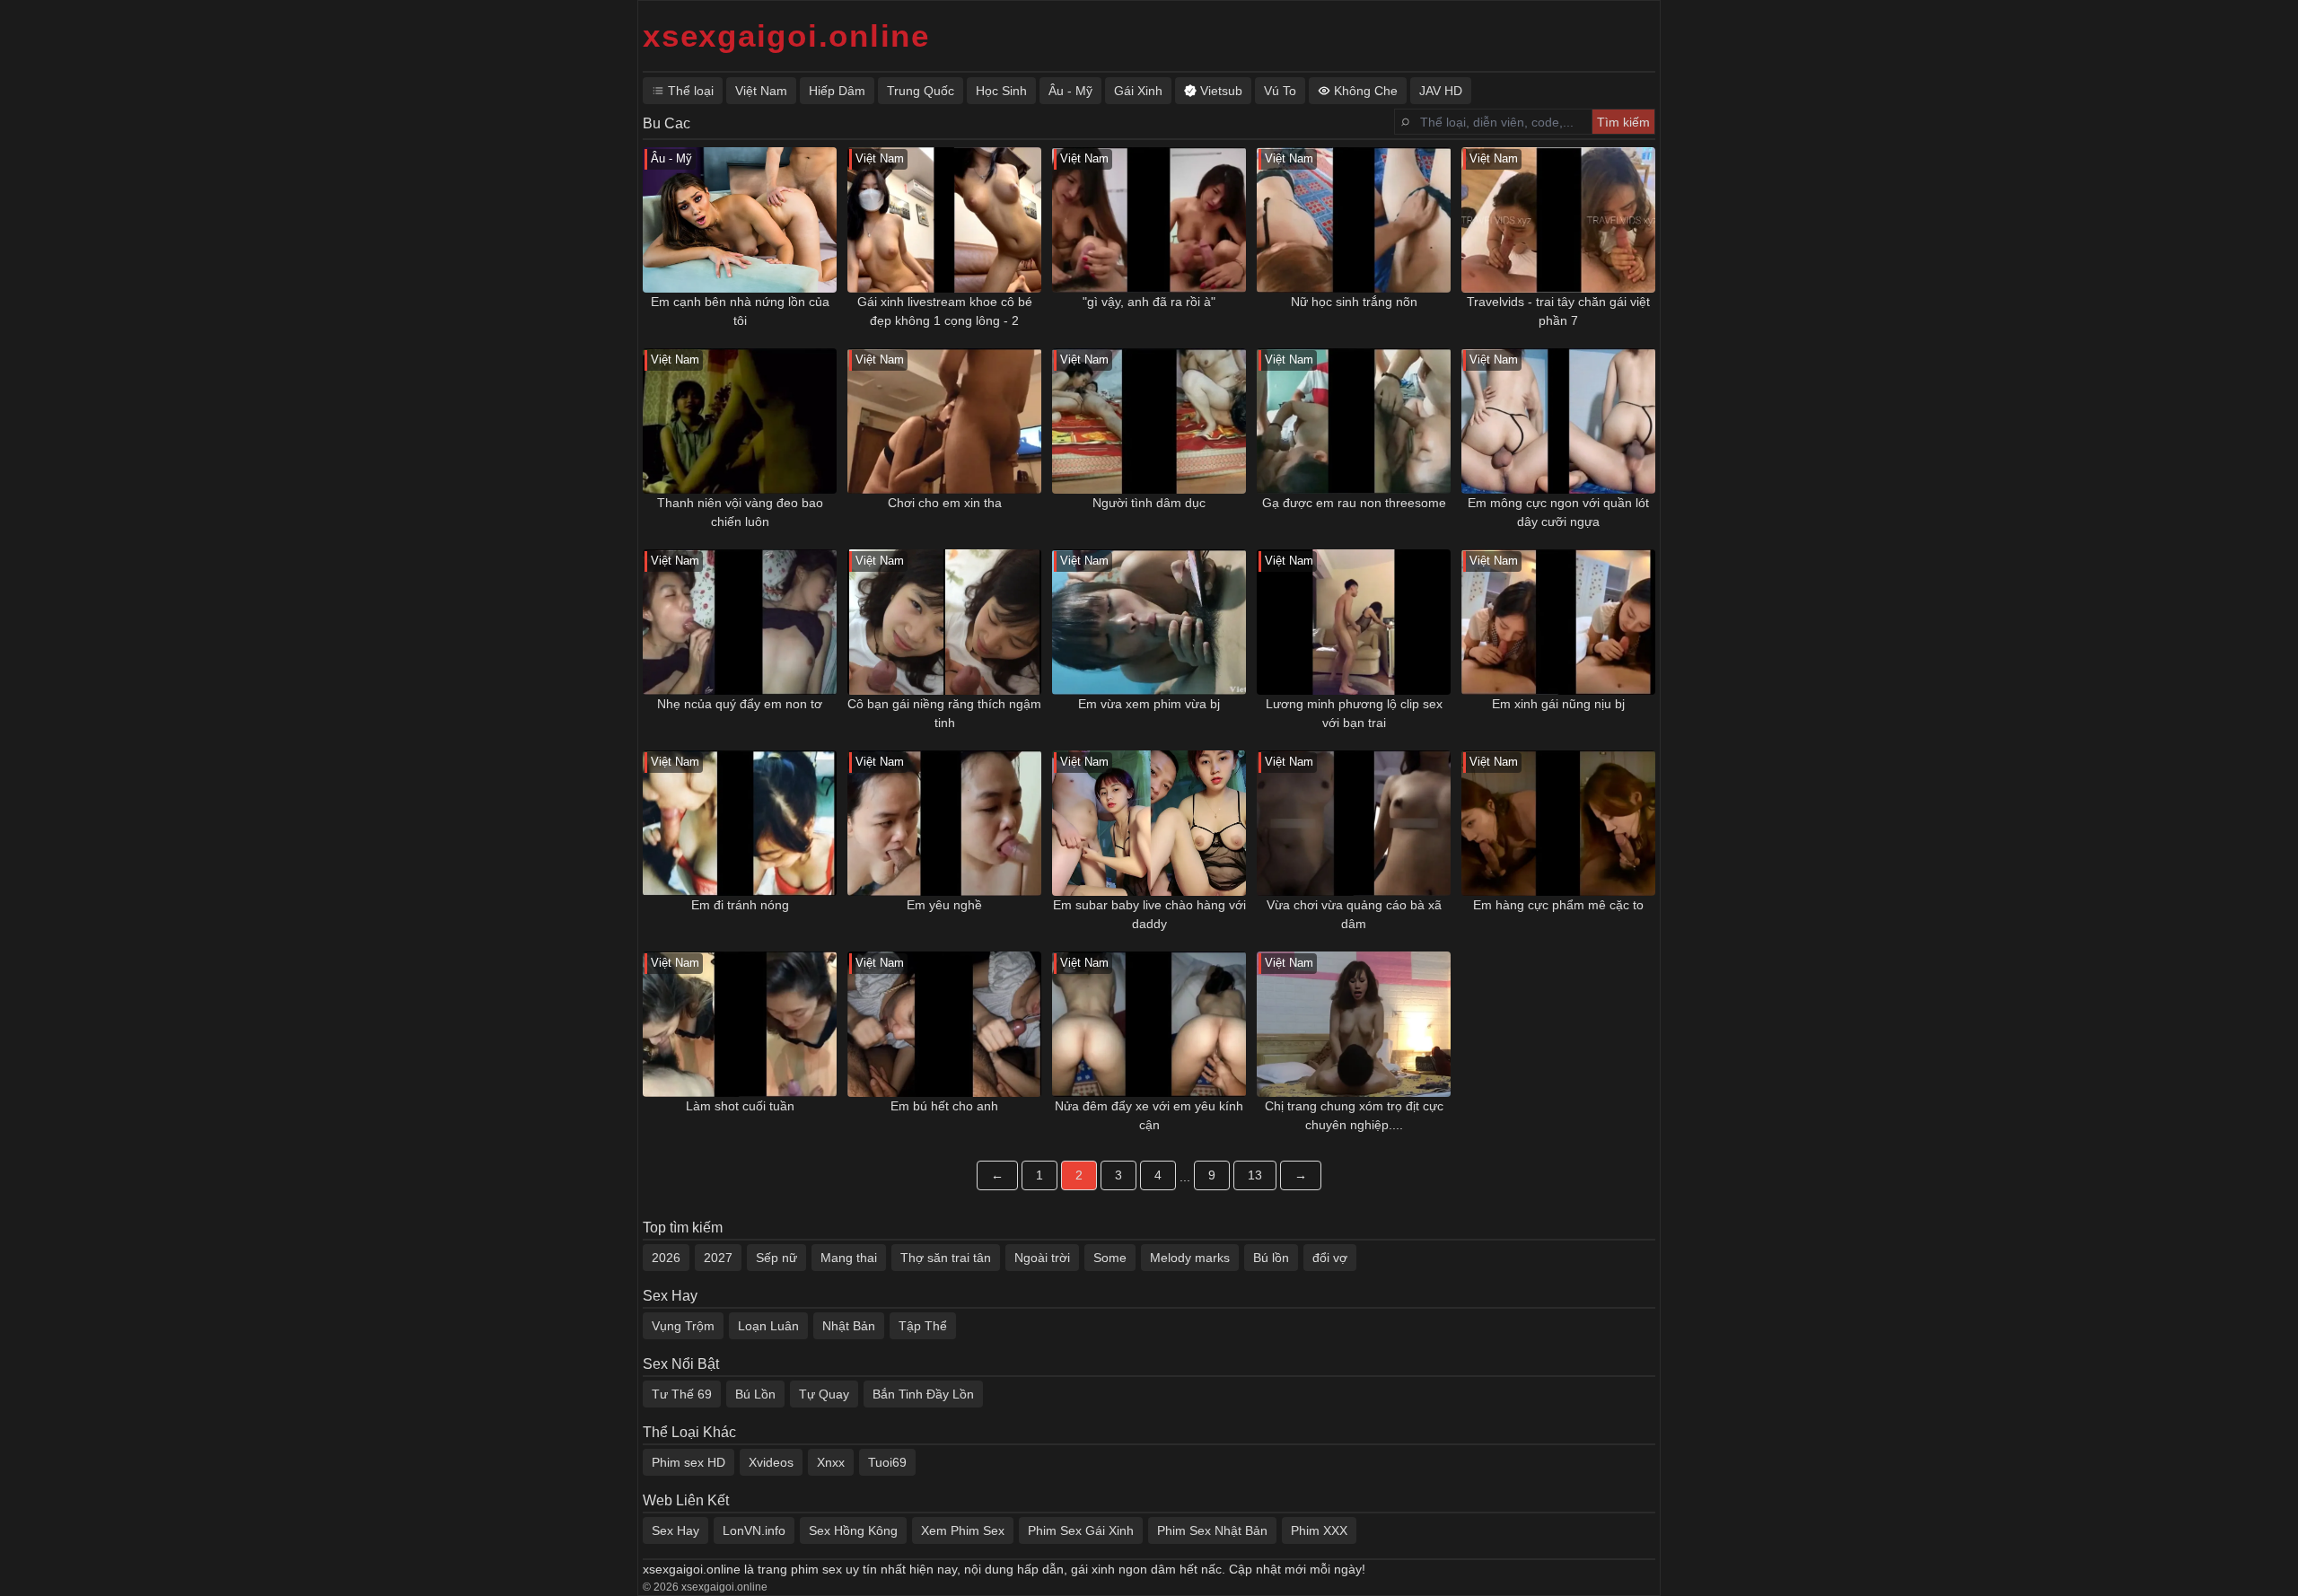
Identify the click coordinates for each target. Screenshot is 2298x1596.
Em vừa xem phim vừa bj (1149, 704)
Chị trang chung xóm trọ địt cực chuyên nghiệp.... (1354, 1115)
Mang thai (849, 1258)
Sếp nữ (776, 1258)
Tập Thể (923, 1326)
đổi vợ (1330, 1258)
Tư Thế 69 (682, 1394)
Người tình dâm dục (1149, 503)
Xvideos (771, 1462)
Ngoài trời (1042, 1258)
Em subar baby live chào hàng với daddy (1149, 914)
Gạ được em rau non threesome (1354, 503)
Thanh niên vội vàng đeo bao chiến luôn (740, 512)
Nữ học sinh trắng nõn (1354, 302)
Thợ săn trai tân (946, 1258)
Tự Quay (824, 1394)
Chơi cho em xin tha (945, 503)
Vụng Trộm (683, 1326)
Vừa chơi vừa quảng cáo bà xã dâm (1354, 914)
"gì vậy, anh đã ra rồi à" (1149, 302)
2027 (718, 1258)
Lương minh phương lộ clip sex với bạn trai (1354, 713)
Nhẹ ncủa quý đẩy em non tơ (740, 704)
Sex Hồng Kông (853, 1530)
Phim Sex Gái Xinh (1081, 1530)
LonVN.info (754, 1530)
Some (1110, 1258)
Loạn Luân (768, 1326)
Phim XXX (1319, 1530)
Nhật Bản (849, 1326)
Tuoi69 (887, 1462)
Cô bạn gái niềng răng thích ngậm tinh (944, 713)
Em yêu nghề (944, 905)
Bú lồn (1271, 1258)
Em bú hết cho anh (944, 1106)
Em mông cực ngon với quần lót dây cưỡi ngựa (1558, 512)
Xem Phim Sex (963, 1530)
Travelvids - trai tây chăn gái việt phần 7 (1558, 311)
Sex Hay (675, 1530)
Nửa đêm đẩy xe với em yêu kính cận (1149, 1115)
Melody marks (1190, 1258)
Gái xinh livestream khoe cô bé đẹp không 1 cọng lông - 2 (945, 311)
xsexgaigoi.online (786, 35)
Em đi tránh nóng (740, 905)
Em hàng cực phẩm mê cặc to (1558, 905)
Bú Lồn (755, 1394)
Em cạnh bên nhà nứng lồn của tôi (740, 311)
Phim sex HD (689, 1462)
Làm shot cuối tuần (740, 1106)
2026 (666, 1258)
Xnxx (831, 1462)
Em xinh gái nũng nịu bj (1558, 704)
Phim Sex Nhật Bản (1212, 1530)
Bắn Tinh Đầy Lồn (923, 1394)
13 (1255, 1175)
